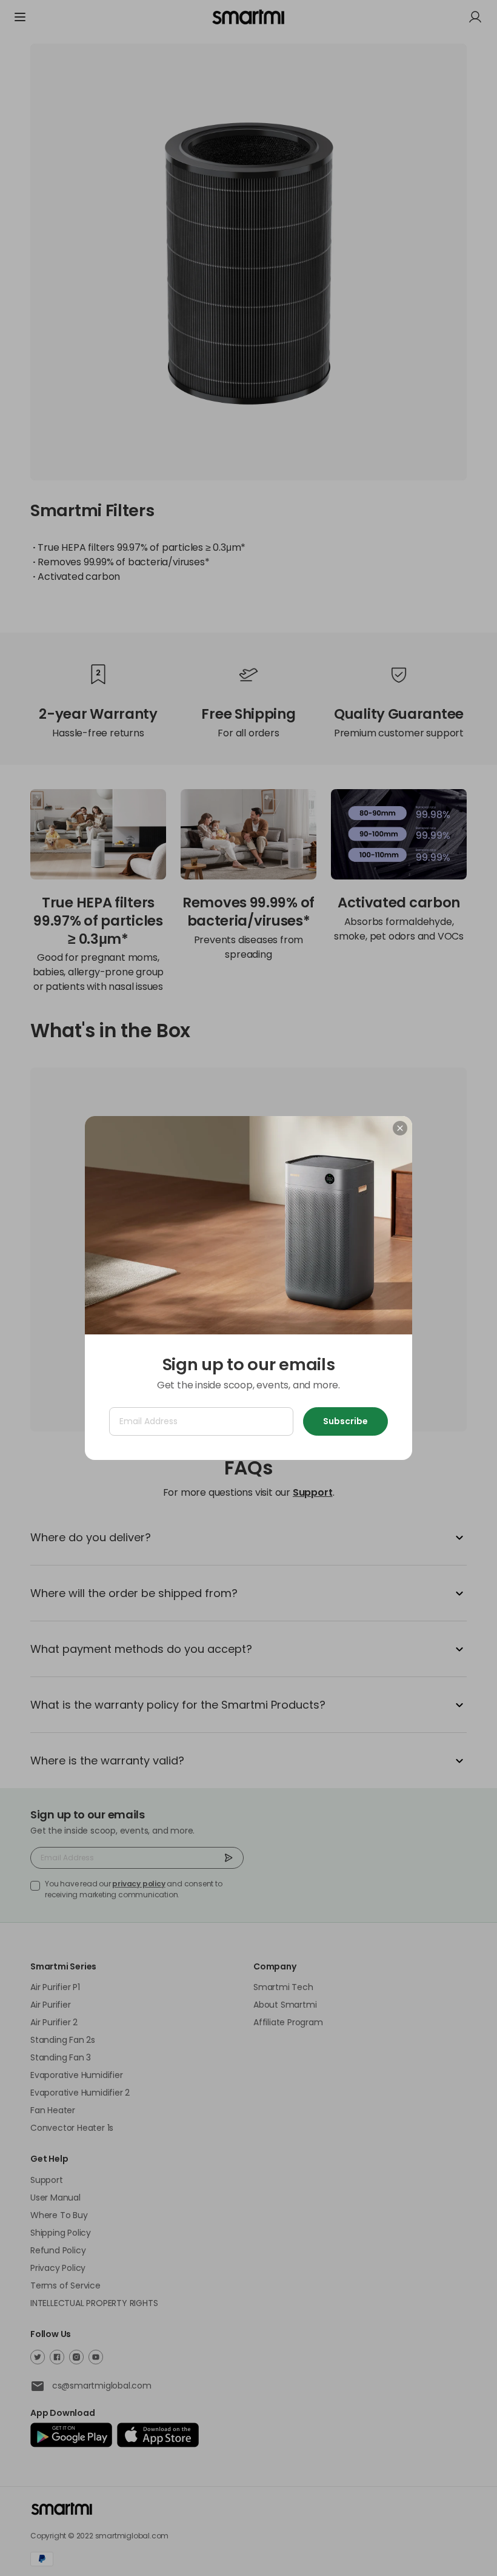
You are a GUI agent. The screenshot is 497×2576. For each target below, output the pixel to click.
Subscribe (345, 1421)
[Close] (400, 1128)
